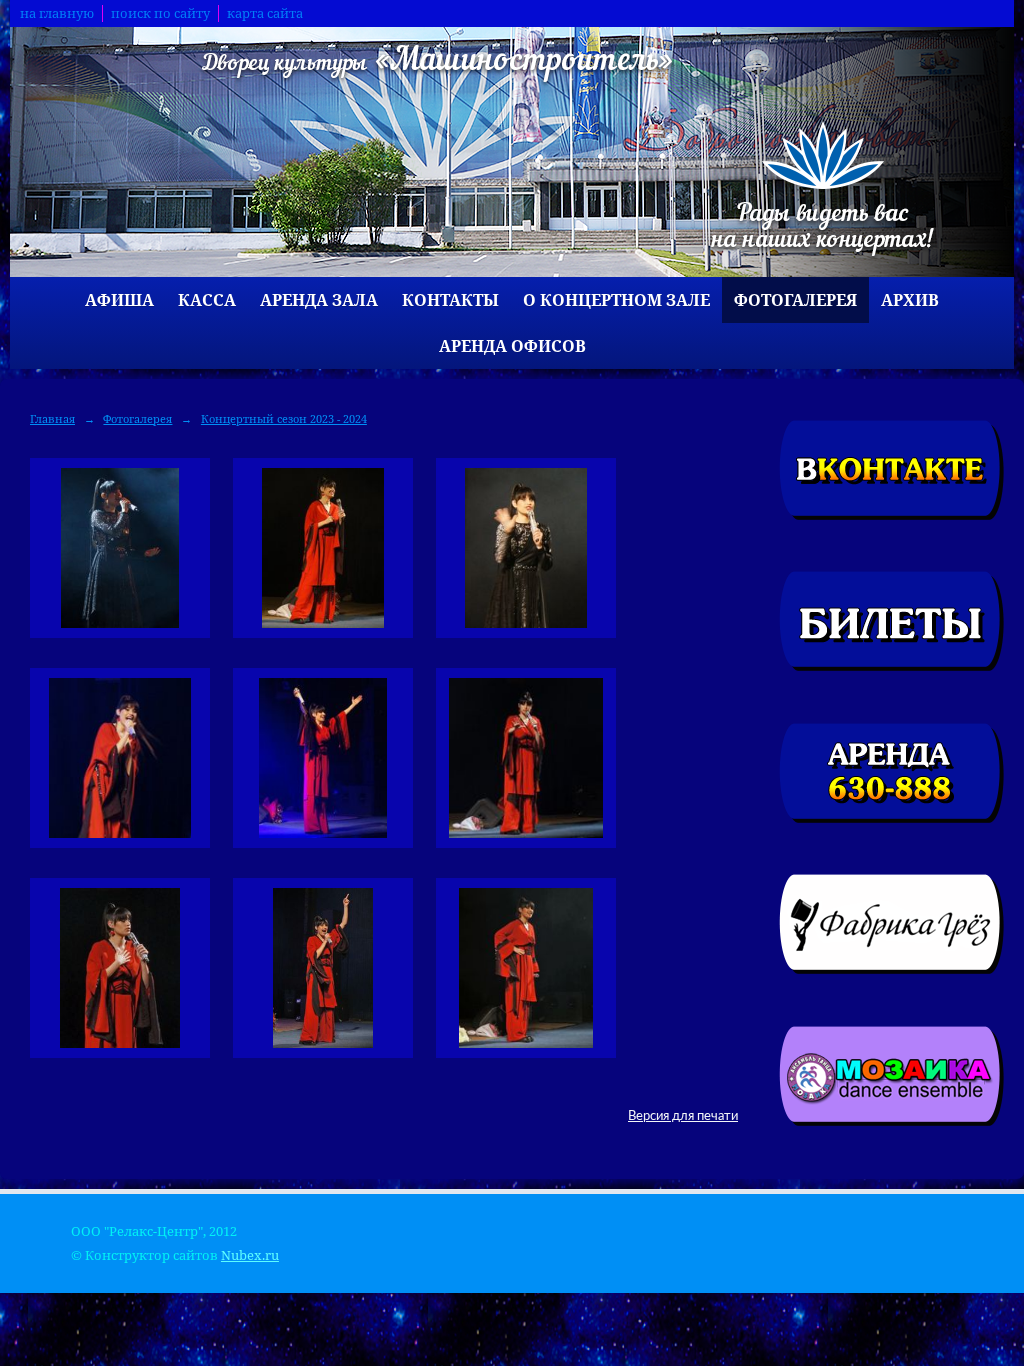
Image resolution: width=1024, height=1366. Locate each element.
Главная (52, 418)
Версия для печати (683, 1116)
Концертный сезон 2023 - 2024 (284, 418)
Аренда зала (319, 300)
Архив (910, 300)
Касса (207, 300)
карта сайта (265, 13)
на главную (57, 13)
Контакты (450, 300)
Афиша (119, 300)
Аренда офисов (512, 346)
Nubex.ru (250, 1255)
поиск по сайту (160, 13)
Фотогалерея (795, 300)
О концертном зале (616, 300)
